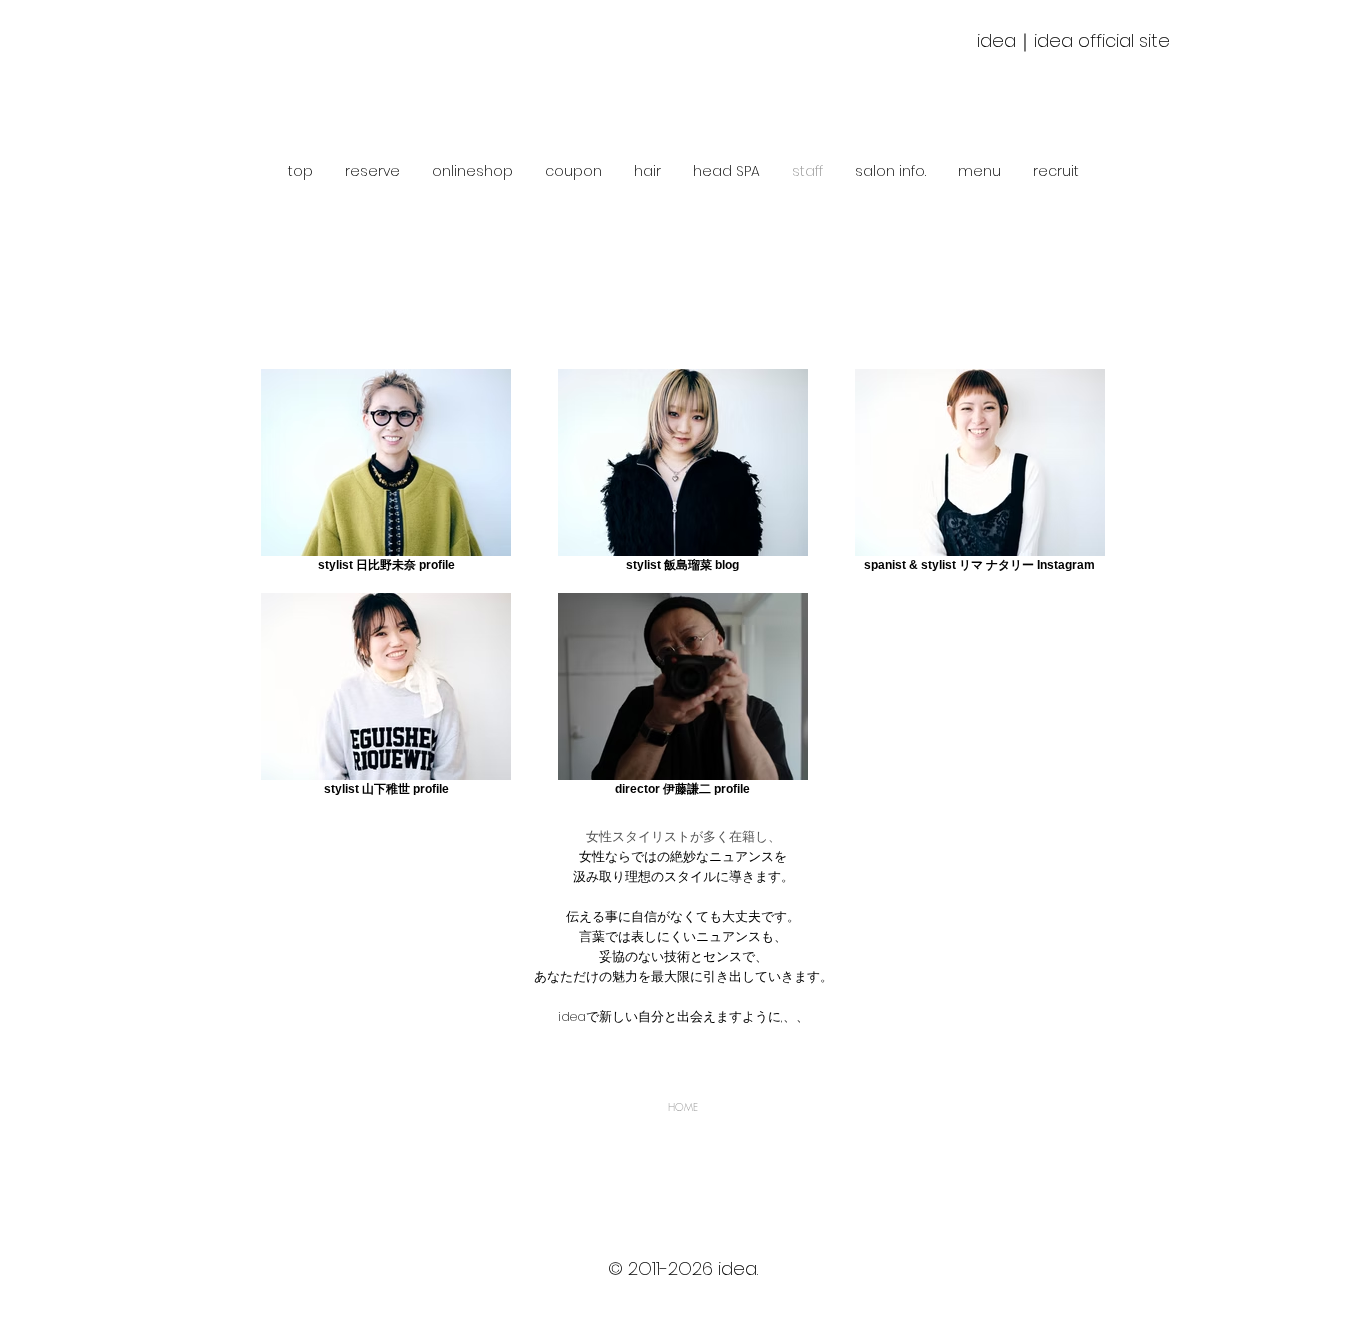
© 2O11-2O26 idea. (683, 1268)
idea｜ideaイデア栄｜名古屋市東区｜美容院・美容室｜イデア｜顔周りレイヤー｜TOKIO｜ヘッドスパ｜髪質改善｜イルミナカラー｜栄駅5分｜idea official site (683, 1309)
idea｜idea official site (1073, 40)
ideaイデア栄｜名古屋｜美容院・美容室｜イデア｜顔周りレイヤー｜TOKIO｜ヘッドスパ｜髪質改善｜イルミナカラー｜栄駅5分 (683, 1290)
